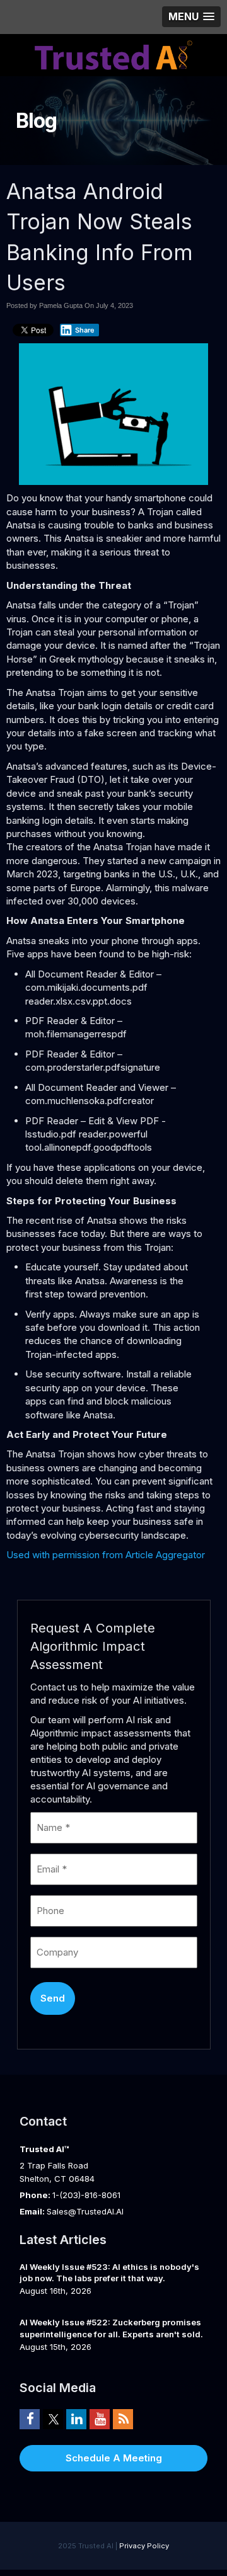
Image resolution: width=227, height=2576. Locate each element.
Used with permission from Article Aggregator (106, 1555)
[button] (191, 17)
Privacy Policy (144, 2546)
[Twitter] (53, 2419)
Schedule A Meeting (114, 2458)
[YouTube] (100, 2419)
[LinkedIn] (76, 2419)
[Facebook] (30, 2419)
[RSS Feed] (123, 2419)
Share (85, 330)
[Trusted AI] (113, 54)
